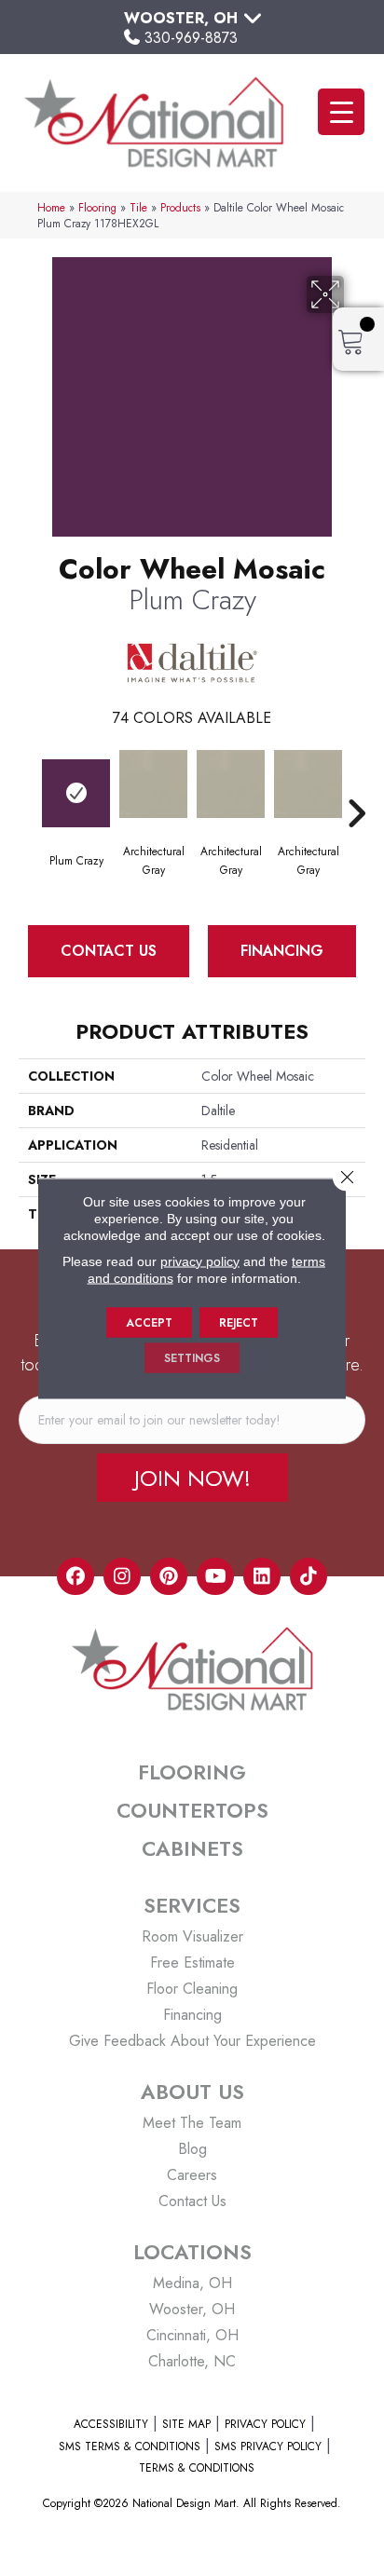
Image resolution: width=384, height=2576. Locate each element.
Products (180, 207)
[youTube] (215, 1576)
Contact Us (109, 951)
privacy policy (200, 1261)
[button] (192, 1478)
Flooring (97, 207)
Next (356, 785)
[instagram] (122, 1576)
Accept (149, 1322)
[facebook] (75, 1576)
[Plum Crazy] (76, 793)
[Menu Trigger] (341, 112)
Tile (138, 207)
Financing (282, 951)
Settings (192, 1357)
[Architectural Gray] (153, 784)
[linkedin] (262, 1576)
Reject (239, 1322)
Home (51, 207)
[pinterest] (169, 1576)
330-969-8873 (191, 38)
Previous (28, 785)
